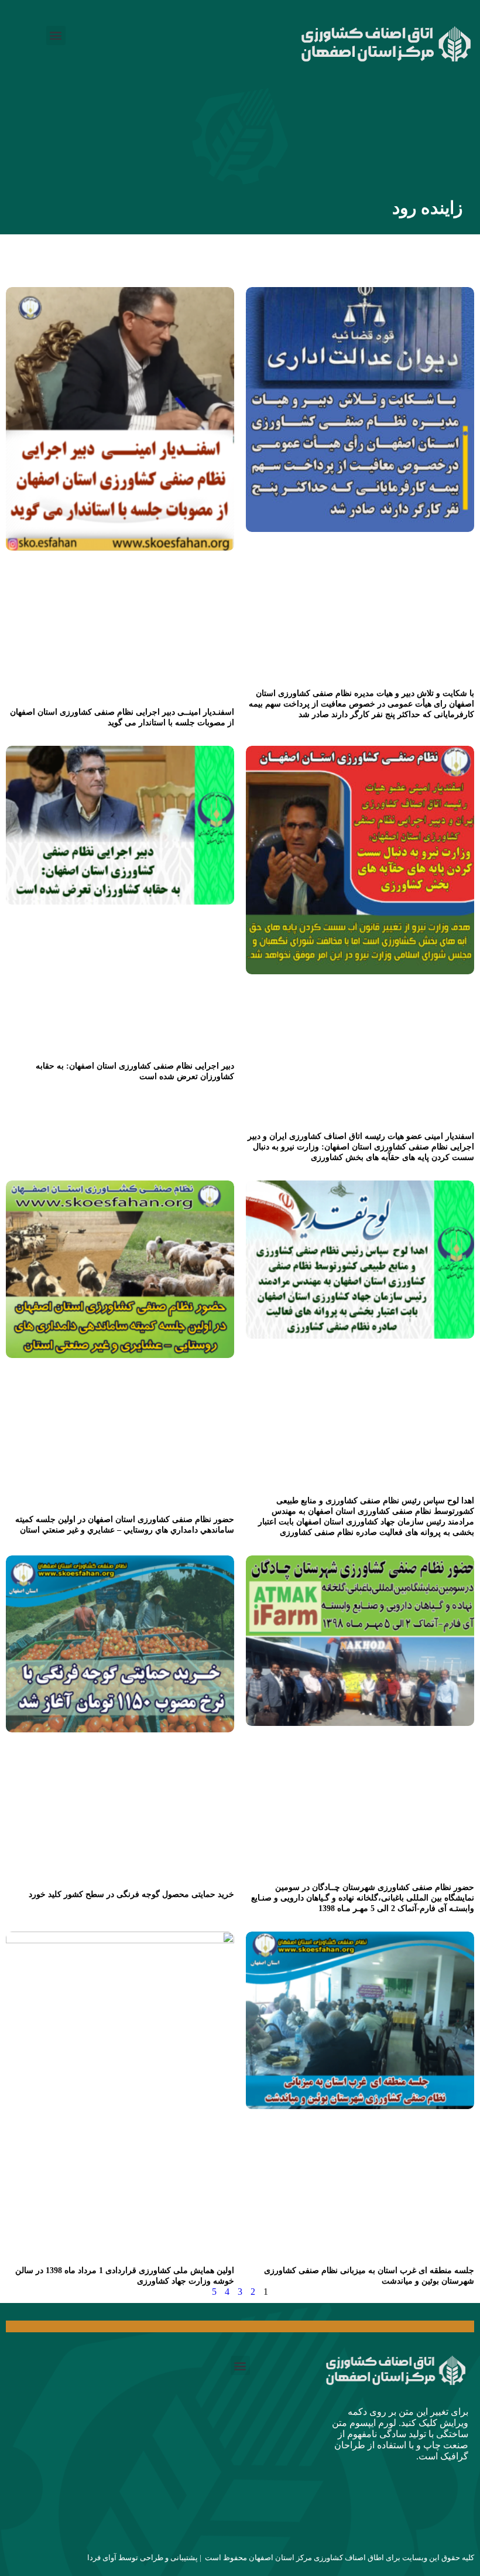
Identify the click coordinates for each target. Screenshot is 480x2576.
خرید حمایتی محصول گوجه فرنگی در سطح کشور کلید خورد (131, 1894)
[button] (56, 35)
